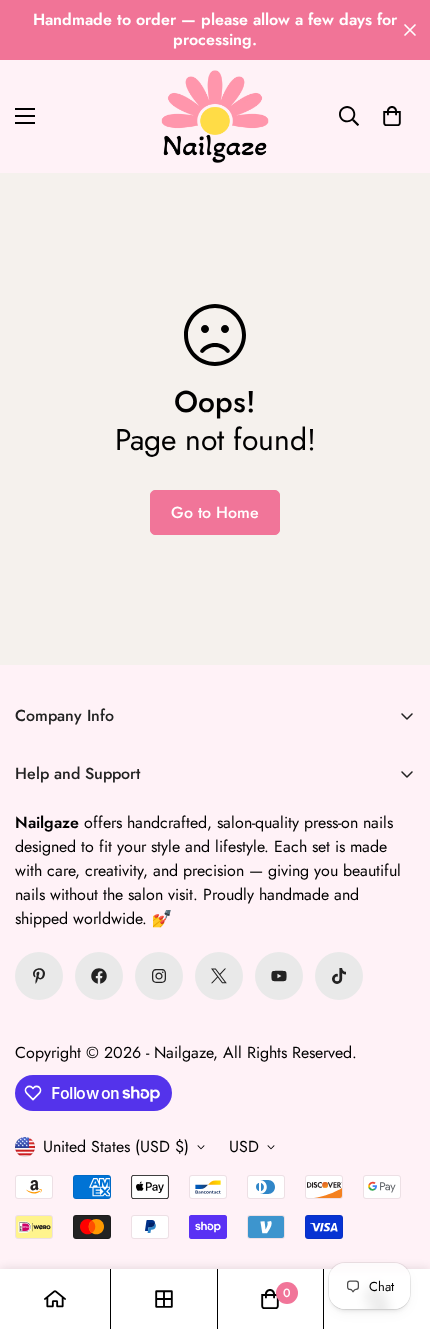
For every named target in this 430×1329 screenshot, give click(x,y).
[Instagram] (159, 976)
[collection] (164, 1299)
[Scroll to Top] (394, 1223)
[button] (392, 116)
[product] (55, 1299)
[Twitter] (219, 976)
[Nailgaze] (215, 116)
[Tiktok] (339, 976)
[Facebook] (99, 976)
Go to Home (215, 512)
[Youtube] (279, 976)
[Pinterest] (39, 976)
